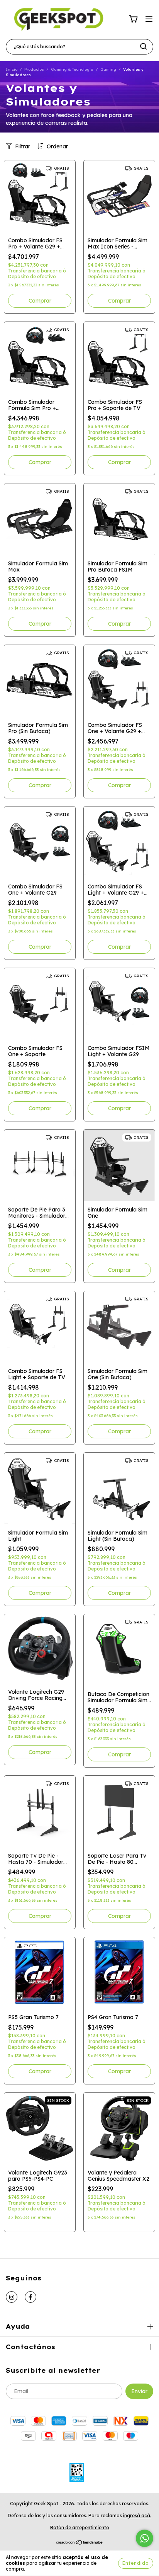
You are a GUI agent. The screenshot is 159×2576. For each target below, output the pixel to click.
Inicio (12, 69)
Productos (34, 69)
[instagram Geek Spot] (12, 2297)
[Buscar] (144, 46)
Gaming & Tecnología (72, 69)
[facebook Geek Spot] (30, 2297)
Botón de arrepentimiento (80, 2528)
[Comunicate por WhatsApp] (145, 2538)
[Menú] (149, 19)
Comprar (40, 301)
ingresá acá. (137, 2516)
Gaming (108, 69)
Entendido (136, 2563)
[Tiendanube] (80, 2543)
